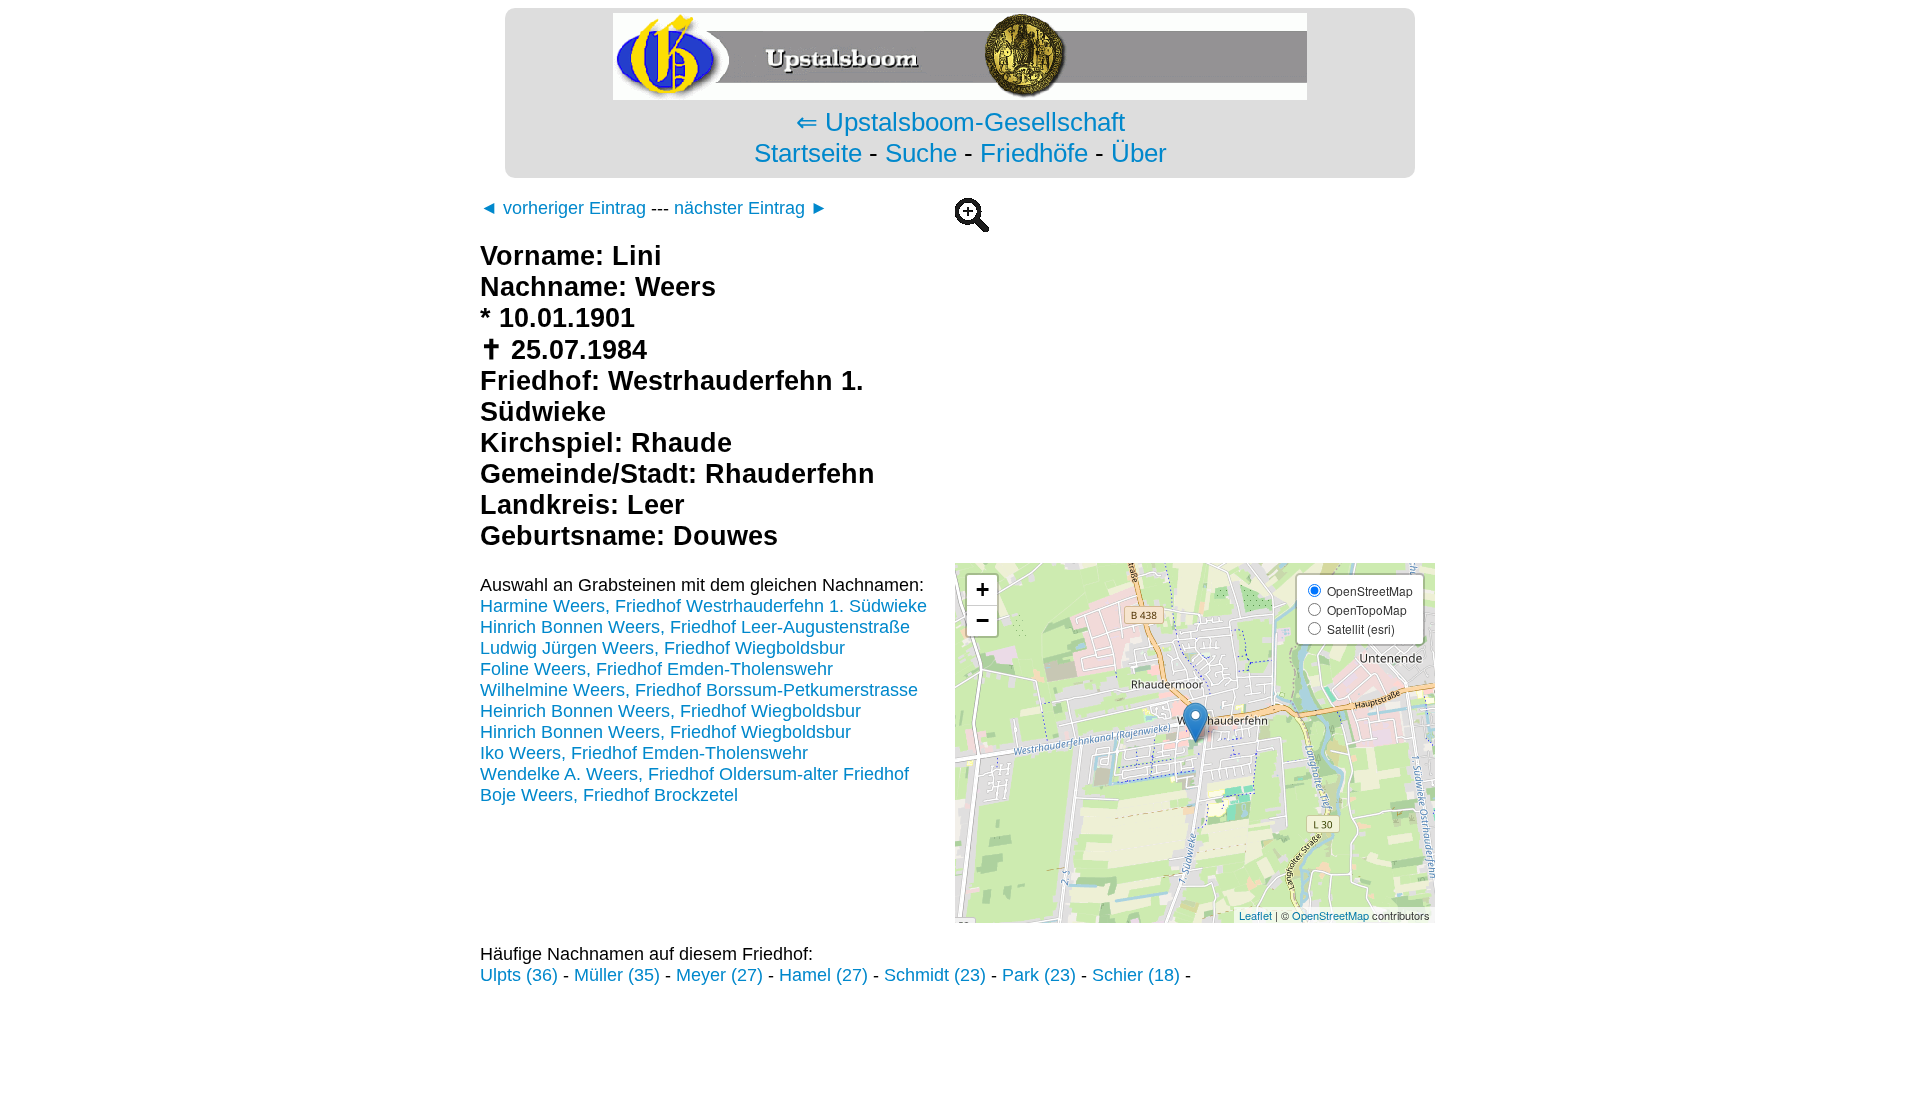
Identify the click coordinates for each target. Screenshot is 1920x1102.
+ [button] (982, 589)
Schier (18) (1136, 975)
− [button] (982, 620)
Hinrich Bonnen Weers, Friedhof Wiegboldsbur (665, 732)
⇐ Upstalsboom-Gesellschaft (960, 122)
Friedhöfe (1034, 153)
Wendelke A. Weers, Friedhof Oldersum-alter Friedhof (694, 774)
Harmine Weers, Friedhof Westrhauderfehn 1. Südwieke (703, 606)
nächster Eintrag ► (751, 208)
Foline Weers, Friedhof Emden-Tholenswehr (656, 669)
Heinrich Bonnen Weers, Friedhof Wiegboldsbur (670, 711)
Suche (921, 153)
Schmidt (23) (935, 975)
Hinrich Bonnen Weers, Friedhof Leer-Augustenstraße (695, 627)
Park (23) (1039, 975)
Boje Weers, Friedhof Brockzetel (609, 795)
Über (1139, 153)
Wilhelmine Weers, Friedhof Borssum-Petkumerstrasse (699, 690)
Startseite (808, 153)
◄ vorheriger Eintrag (563, 208)
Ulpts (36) (519, 975)
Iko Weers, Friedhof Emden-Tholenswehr (644, 753)
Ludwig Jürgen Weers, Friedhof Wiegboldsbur (662, 648)
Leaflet (1255, 915)
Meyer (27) (719, 975)
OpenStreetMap (1330, 915)
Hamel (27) (823, 975)
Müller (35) (617, 975)
